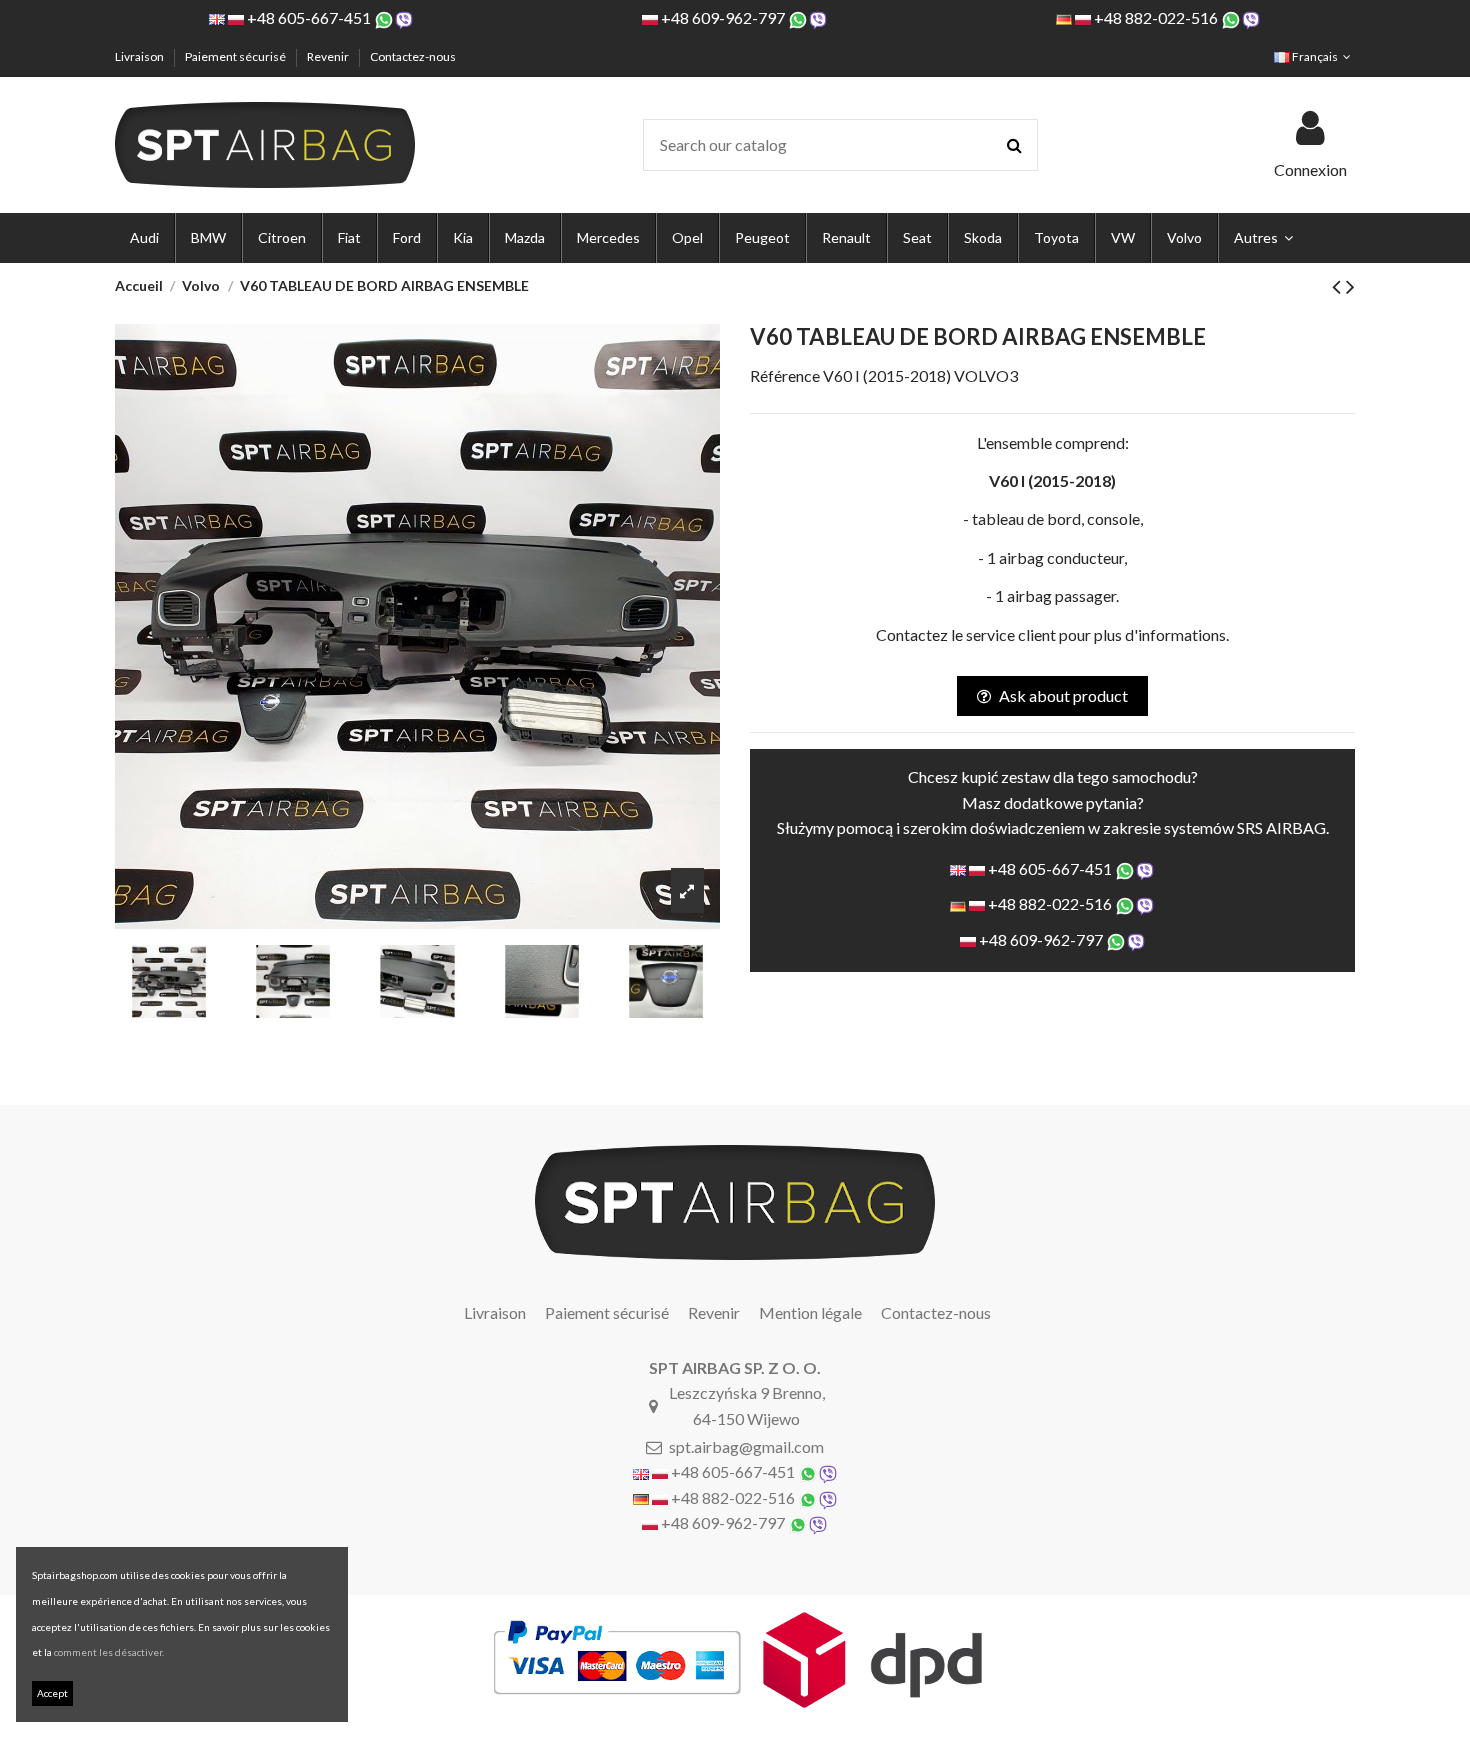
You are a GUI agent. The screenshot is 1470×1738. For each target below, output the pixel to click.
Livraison (140, 56)
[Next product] (1350, 285)
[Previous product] (1339, 285)
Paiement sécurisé (236, 56)
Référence (785, 375)
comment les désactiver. (109, 1652)
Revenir (329, 56)
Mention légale (810, 1312)
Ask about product (1063, 695)
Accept (52, 1693)
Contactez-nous (413, 56)
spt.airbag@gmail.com (746, 1446)
